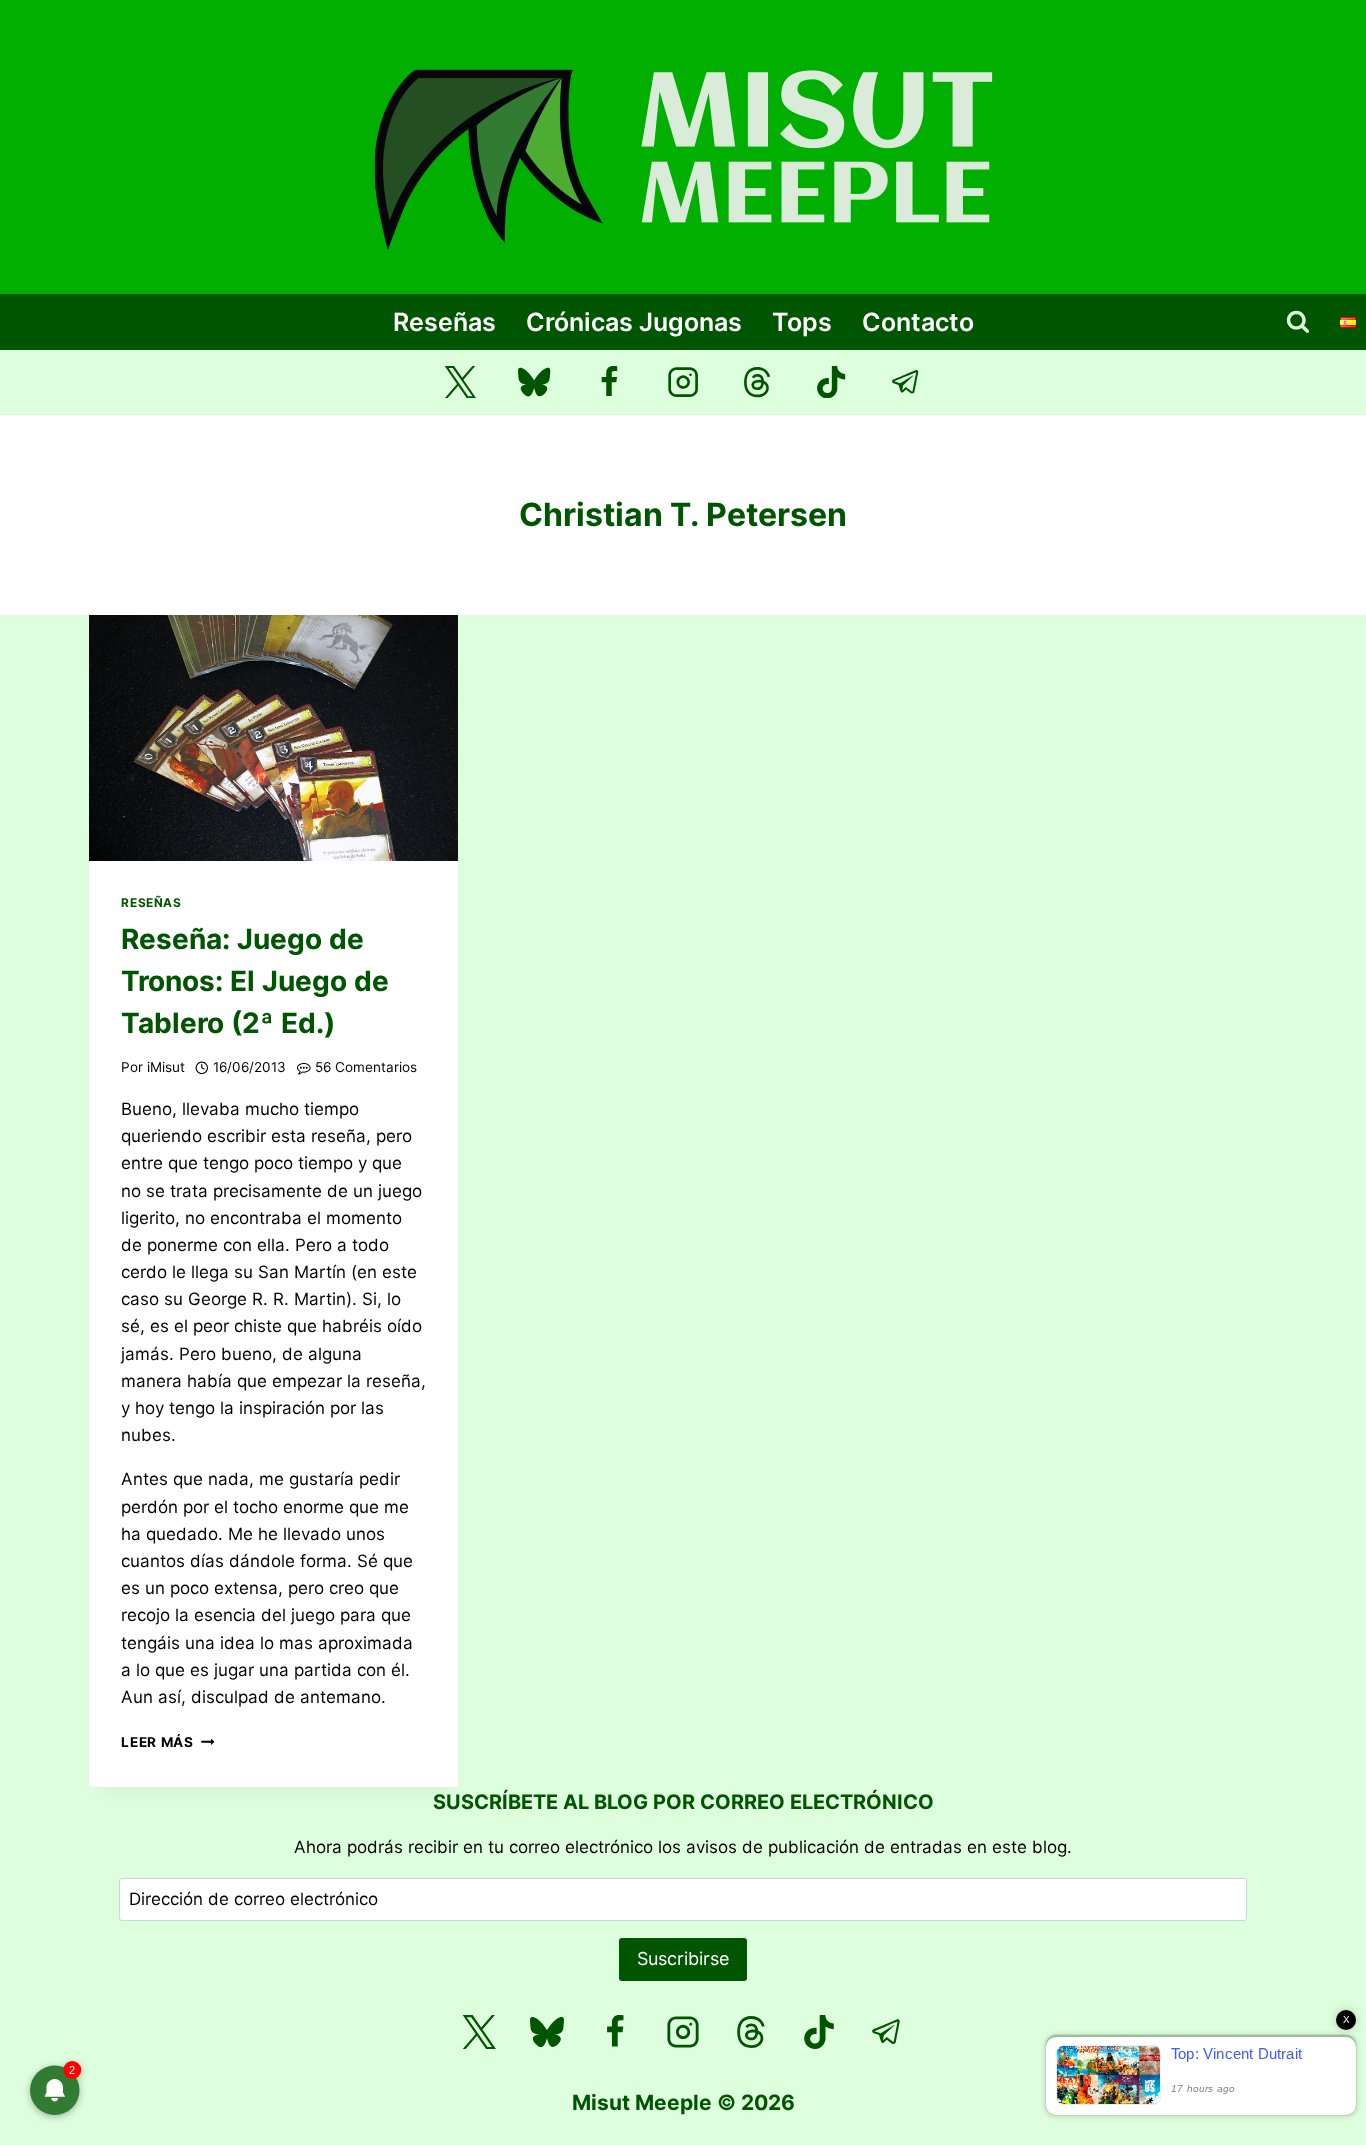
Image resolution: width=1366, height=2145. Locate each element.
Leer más (167, 1742)
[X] (479, 2032)
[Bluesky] (534, 382)
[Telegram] (906, 382)
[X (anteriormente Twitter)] (460, 382)
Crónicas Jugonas (634, 322)
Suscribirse (683, 1958)
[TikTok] (831, 382)
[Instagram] (683, 382)
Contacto (918, 322)
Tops (802, 322)
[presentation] (273, 738)
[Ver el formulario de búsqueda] (1298, 322)
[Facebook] (608, 382)
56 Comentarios (366, 1067)
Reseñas (444, 322)
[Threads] (757, 382)
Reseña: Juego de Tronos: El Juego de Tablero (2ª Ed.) (255, 981)
